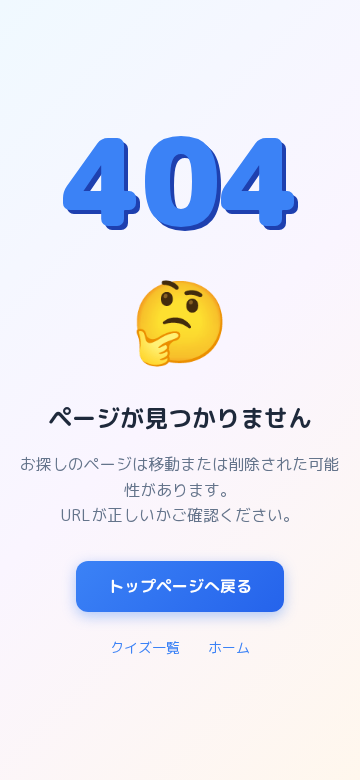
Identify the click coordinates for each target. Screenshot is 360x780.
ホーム (229, 647)
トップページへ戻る (180, 586)
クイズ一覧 (145, 647)
